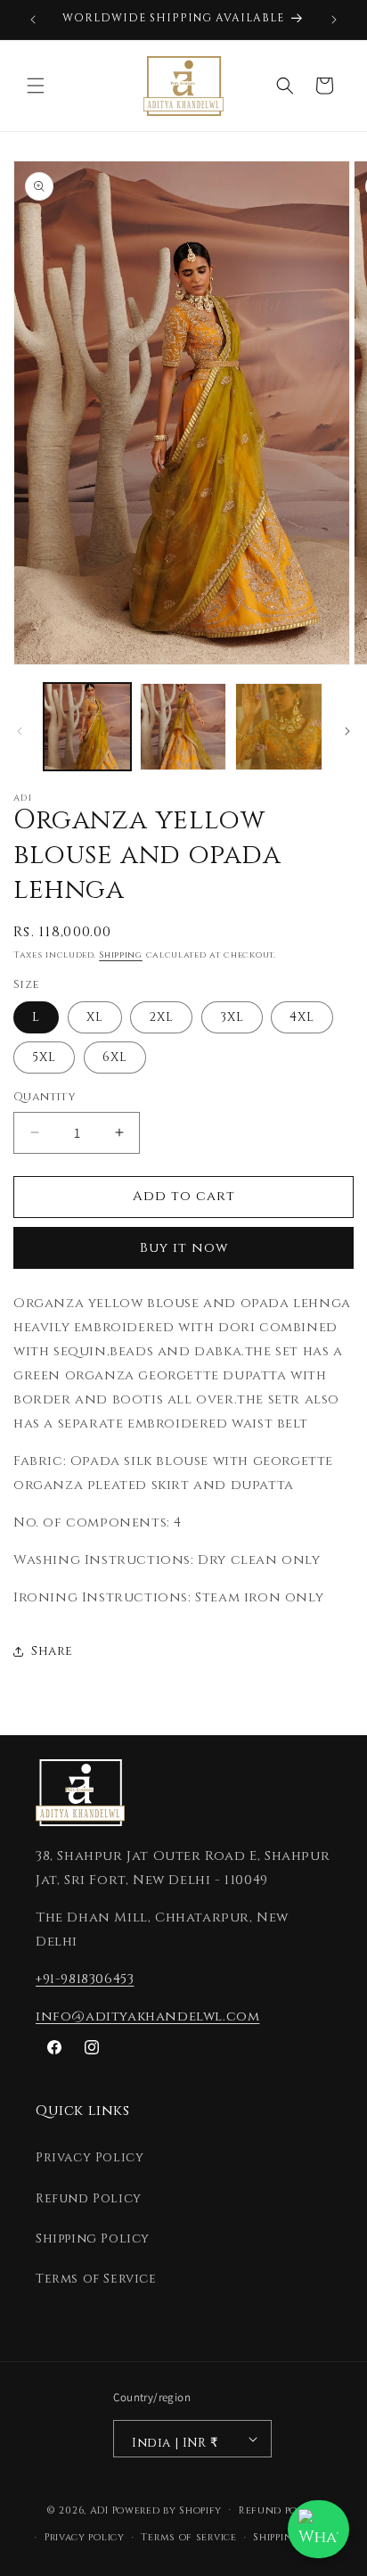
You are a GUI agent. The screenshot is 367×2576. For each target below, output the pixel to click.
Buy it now (184, 1248)
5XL (44, 1057)
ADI (99, 2510)
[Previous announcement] (33, 20)
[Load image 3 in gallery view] (279, 727)
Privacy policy (85, 2537)
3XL (232, 1017)
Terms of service (188, 2537)
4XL (302, 1017)
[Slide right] (347, 731)
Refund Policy (89, 2198)
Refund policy (280, 2510)
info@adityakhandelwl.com (147, 2016)
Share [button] (52, 1651)
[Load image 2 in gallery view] (183, 727)
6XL (115, 1057)
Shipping (121, 955)
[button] (36, 86)
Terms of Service (96, 2279)
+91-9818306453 (85, 1979)
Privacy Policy (90, 2157)
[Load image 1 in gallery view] (87, 727)
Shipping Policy (93, 2239)
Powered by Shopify (167, 2510)
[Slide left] (20, 731)
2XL (161, 1017)
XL (95, 1017)
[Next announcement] (334, 20)
